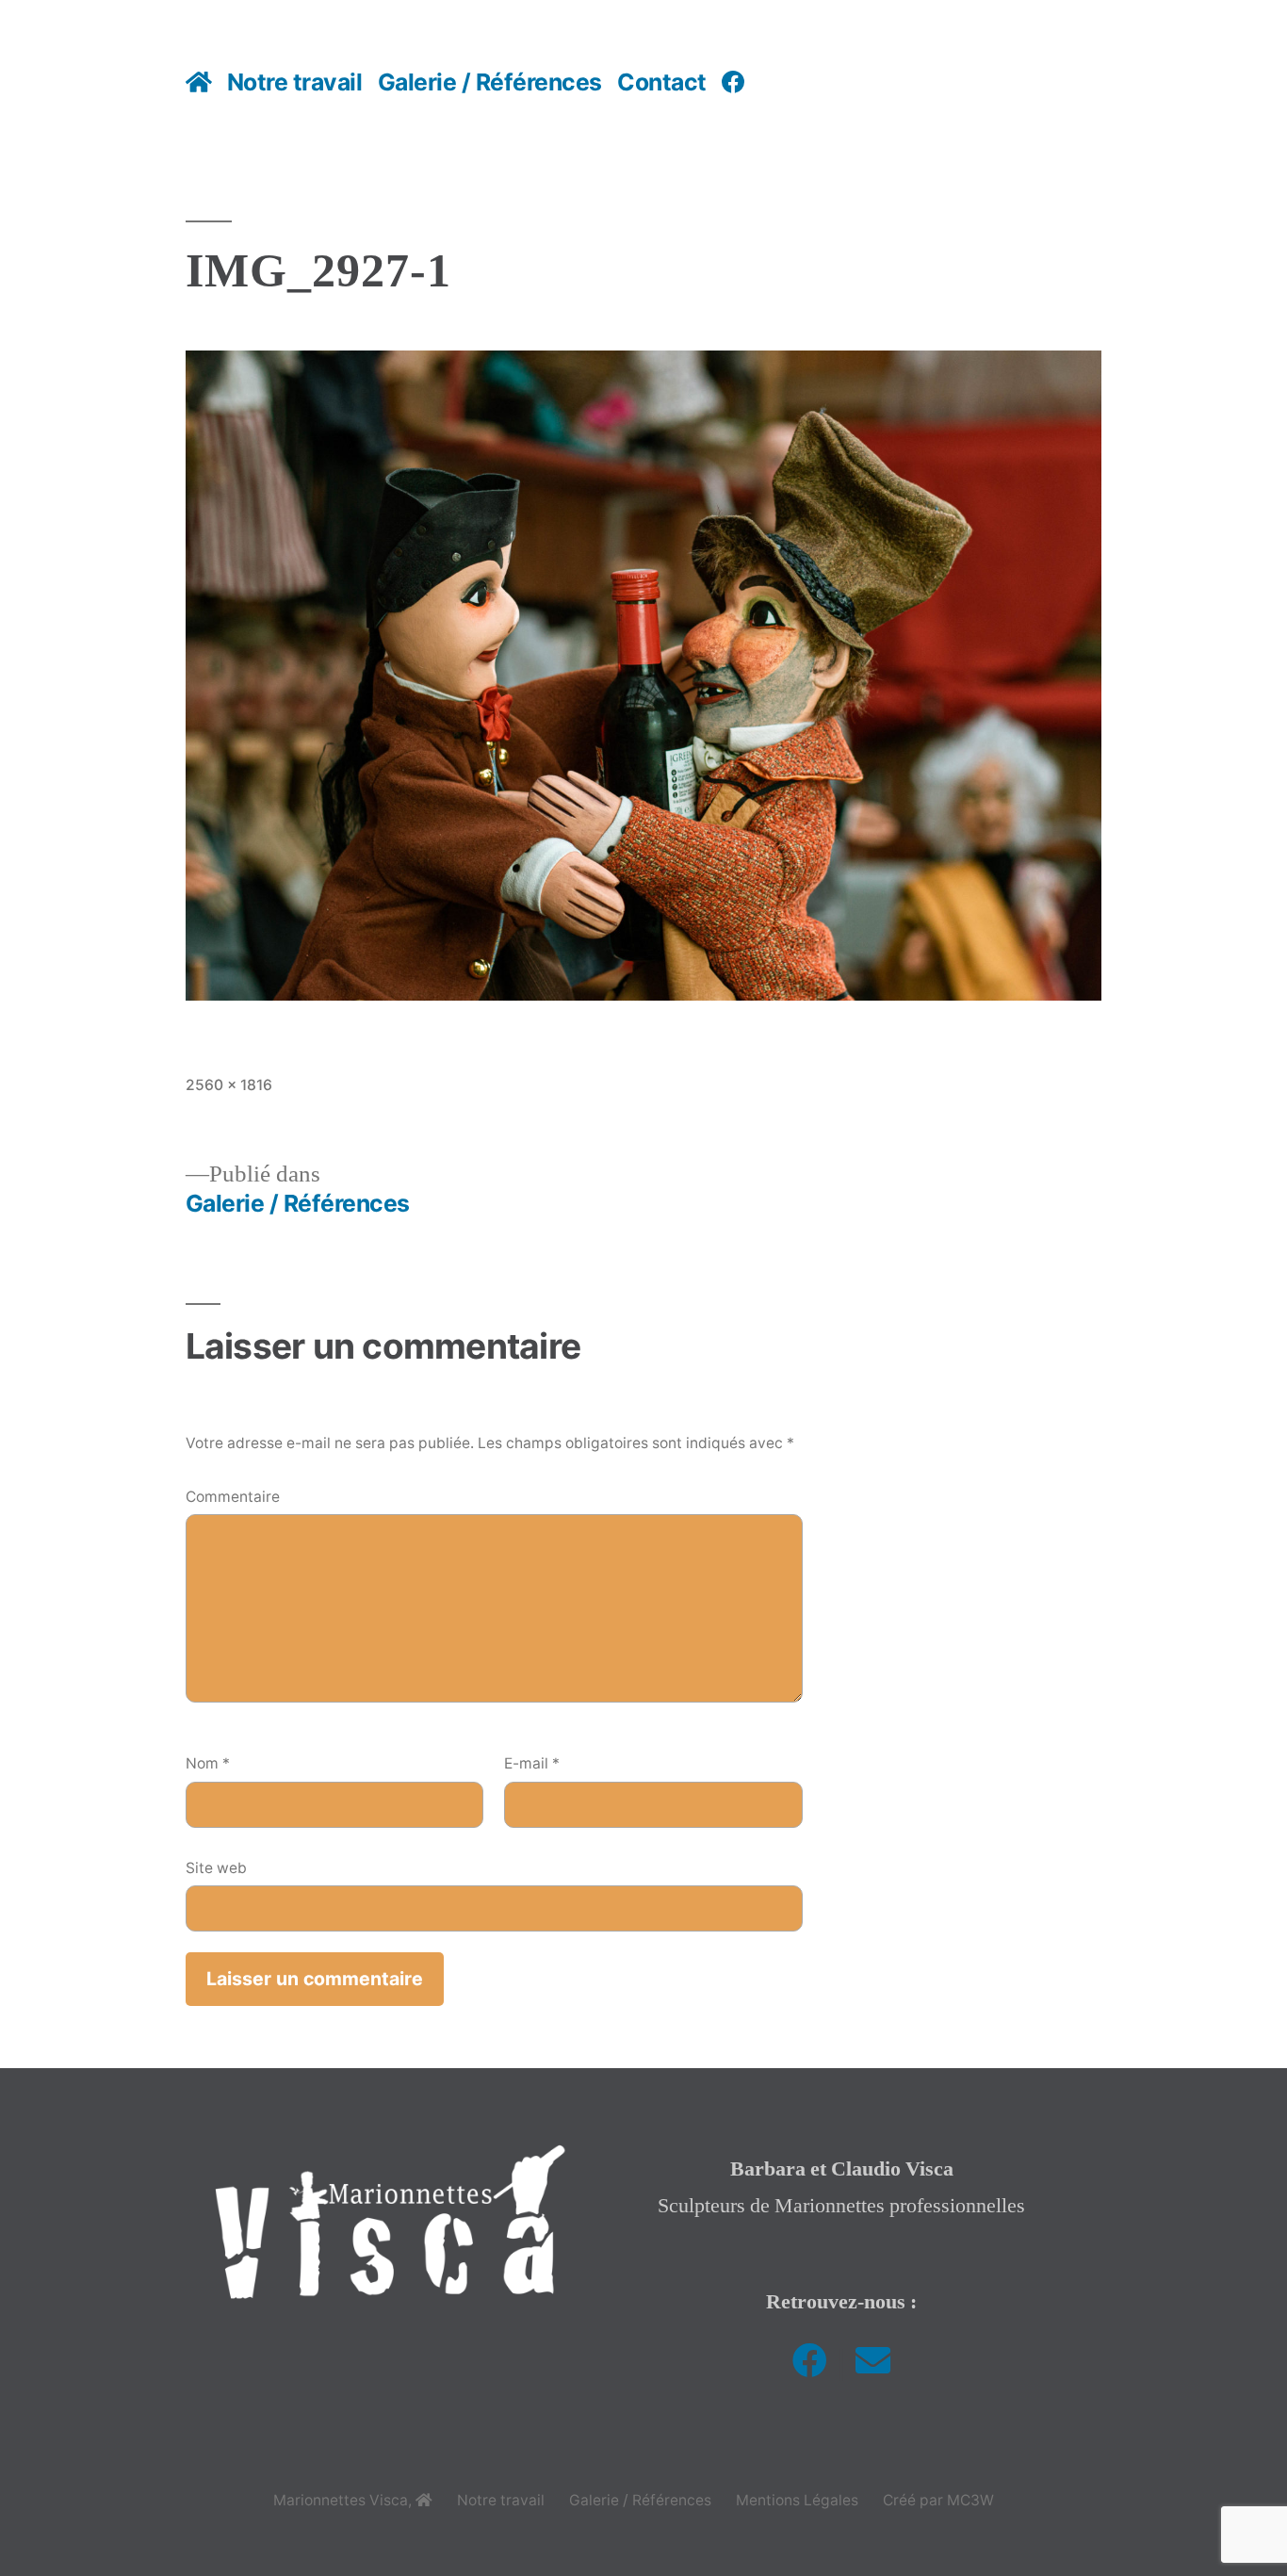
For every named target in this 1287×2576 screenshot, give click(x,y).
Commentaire (233, 1497)
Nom (208, 1763)
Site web (216, 1868)
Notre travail (295, 82)
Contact (662, 82)
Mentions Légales (797, 2500)
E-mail (532, 1763)
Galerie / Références (490, 82)
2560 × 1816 (229, 1085)
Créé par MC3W (938, 2500)
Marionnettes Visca (341, 2500)
